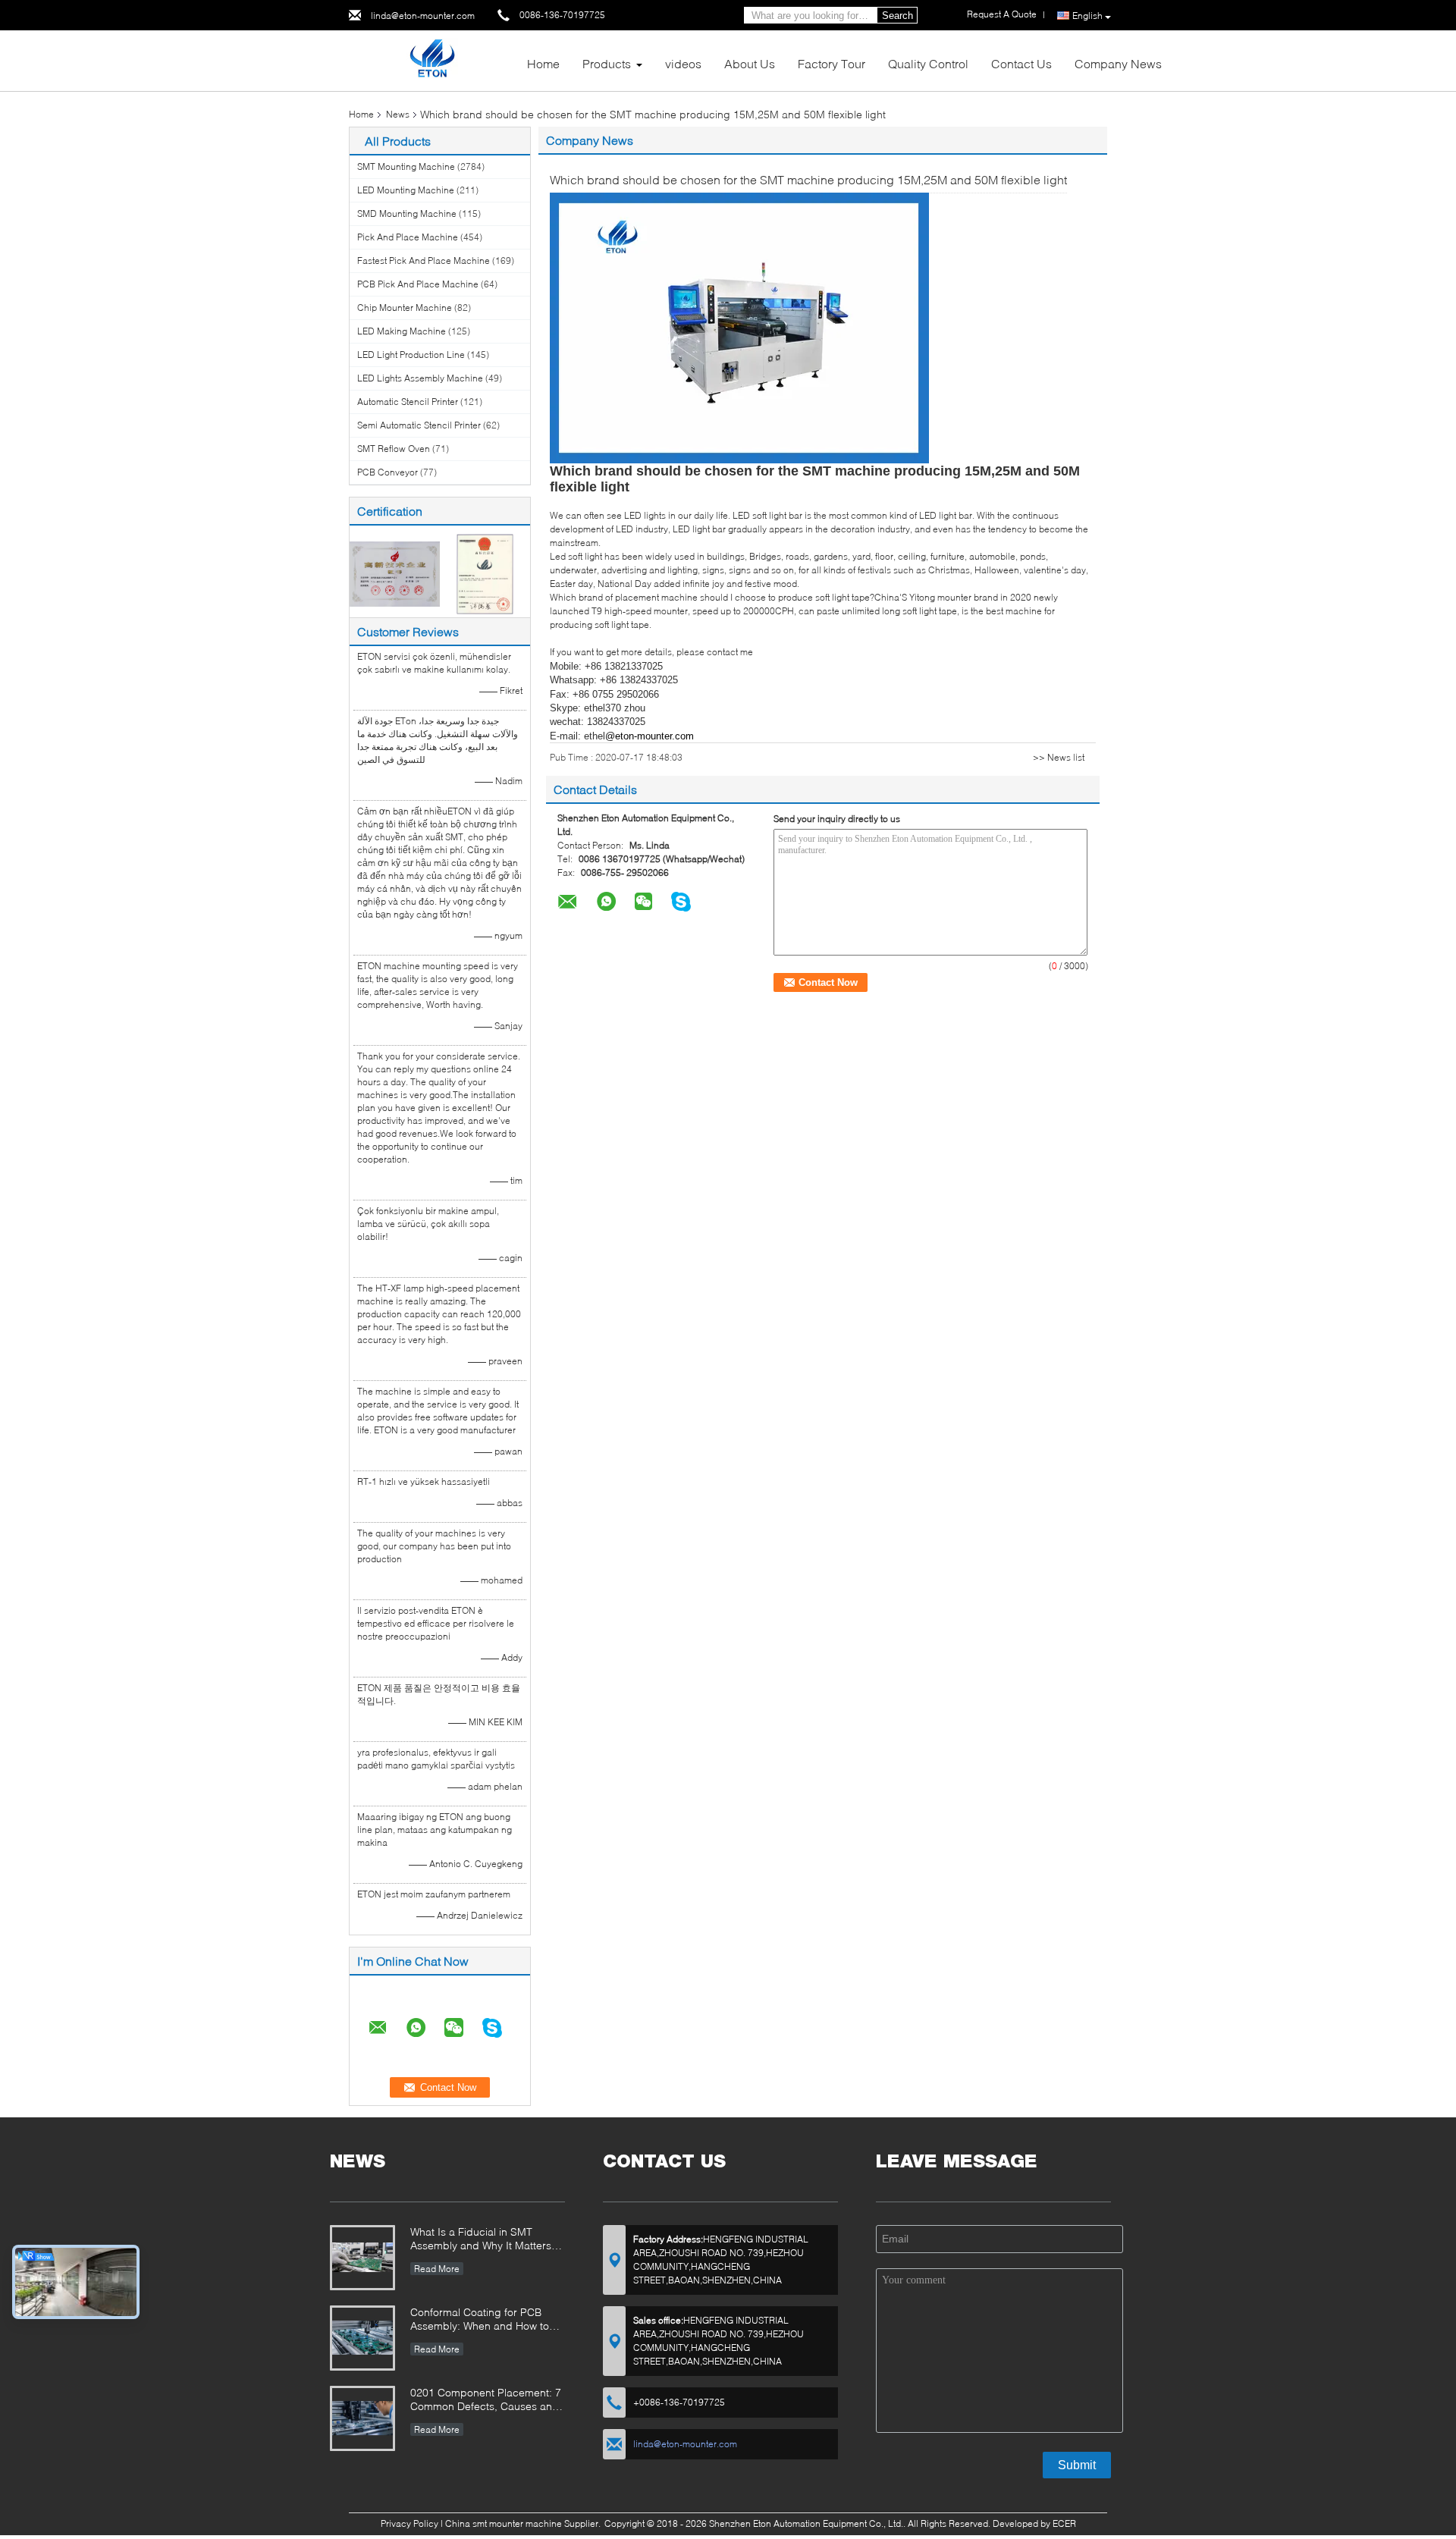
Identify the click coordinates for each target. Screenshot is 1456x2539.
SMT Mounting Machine (406, 166)
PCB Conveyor (388, 472)
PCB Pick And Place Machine (418, 284)
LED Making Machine (402, 331)
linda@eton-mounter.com (423, 16)
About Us (750, 63)
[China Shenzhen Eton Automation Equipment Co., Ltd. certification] (395, 573)
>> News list (1059, 757)
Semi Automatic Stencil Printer (419, 425)
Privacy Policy (409, 2523)
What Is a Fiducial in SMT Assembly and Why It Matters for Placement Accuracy (481, 2240)
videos (683, 63)
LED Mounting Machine (406, 190)
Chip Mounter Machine (405, 308)
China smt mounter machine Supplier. (524, 2523)
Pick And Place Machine (408, 237)
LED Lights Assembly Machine (420, 378)
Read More (437, 2269)
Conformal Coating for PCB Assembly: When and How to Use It (480, 2320)
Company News (1118, 63)
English (1087, 16)
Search (897, 16)
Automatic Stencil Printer (408, 402)
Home (543, 63)
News (398, 114)
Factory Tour (832, 63)
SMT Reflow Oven (394, 449)
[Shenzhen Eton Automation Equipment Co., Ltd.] (432, 60)
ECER (1064, 2523)
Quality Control (928, 63)
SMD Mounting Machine (407, 213)
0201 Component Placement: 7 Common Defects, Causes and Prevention (486, 2401)
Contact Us (1021, 63)
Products (607, 63)
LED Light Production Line (411, 355)
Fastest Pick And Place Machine (424, 260)
